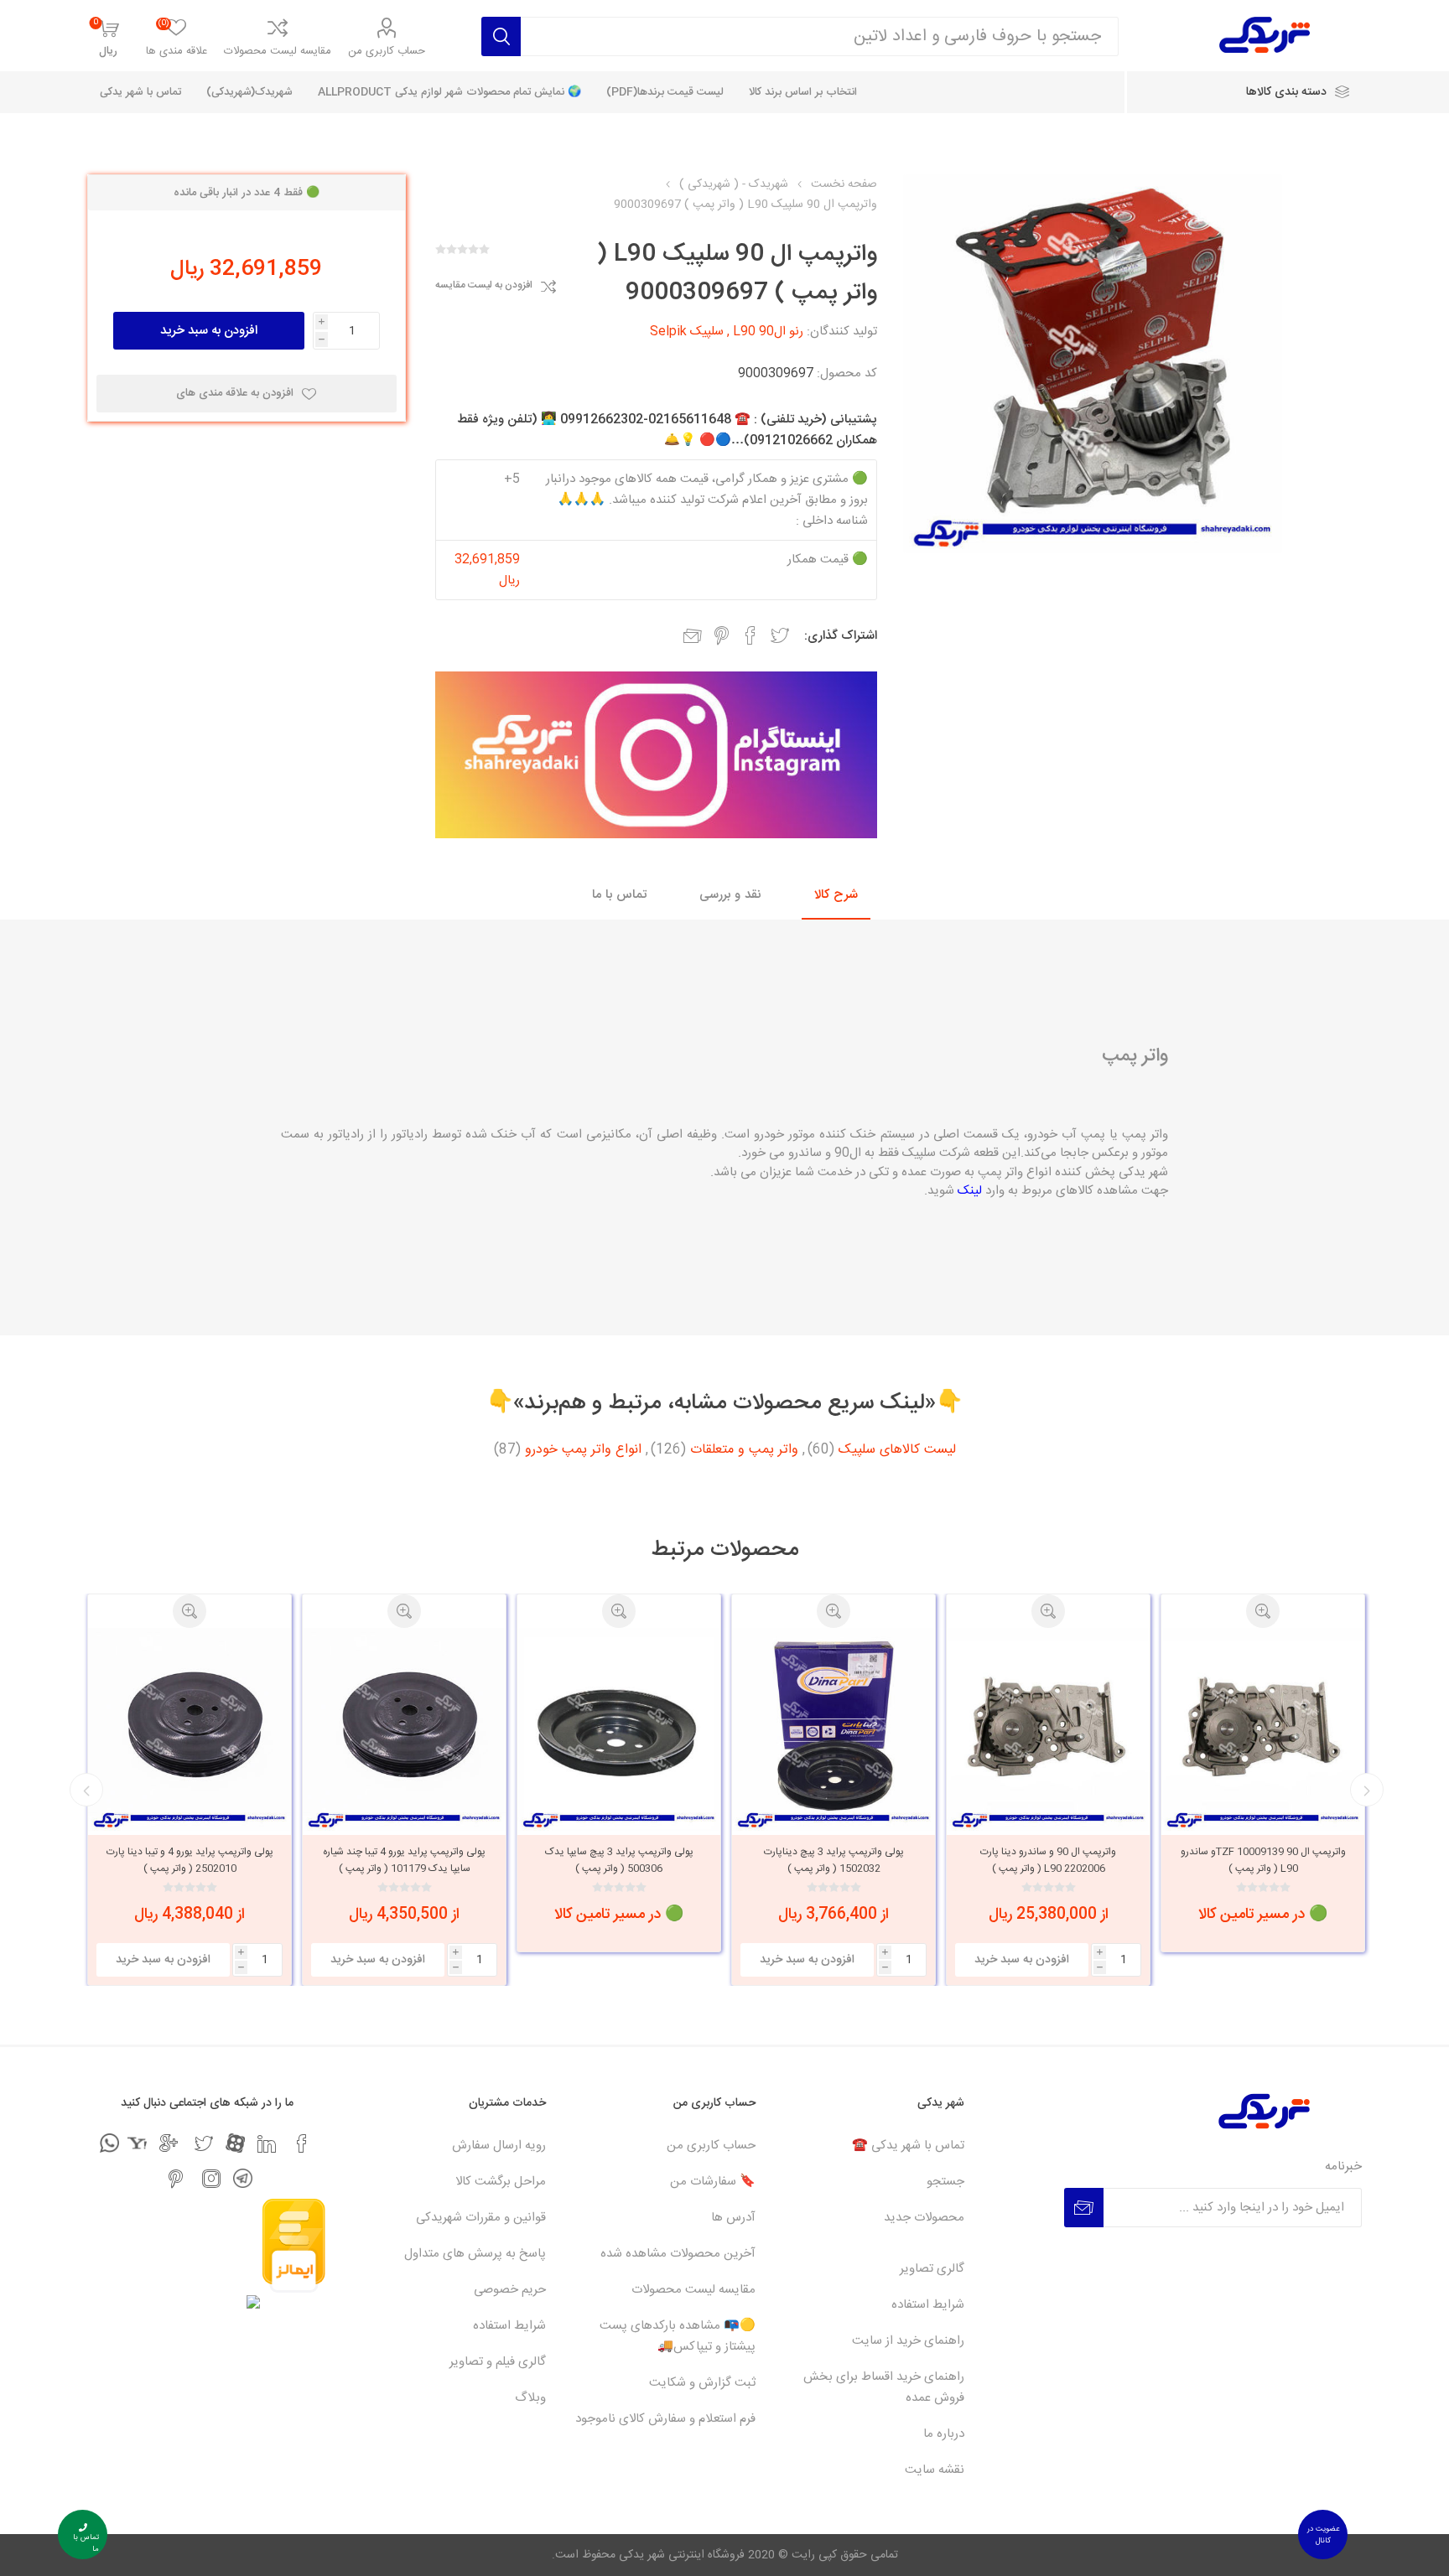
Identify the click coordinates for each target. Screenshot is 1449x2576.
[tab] (836, 896)
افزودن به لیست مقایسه (484, 286)
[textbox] (820, 36)
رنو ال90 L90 (768, 332)
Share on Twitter (780, 635)
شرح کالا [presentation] (836, 895)
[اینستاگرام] (211, 2179)
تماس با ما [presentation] (619, 895)
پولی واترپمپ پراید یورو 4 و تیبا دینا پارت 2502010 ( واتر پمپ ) (405, 1860)
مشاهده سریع (1263, 1611)
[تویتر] (204, 2143)
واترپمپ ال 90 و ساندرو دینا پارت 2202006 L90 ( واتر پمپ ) (1263, 1860)
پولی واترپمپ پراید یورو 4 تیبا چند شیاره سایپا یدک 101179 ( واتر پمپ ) (619, 1860)
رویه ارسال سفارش (499, 2146)
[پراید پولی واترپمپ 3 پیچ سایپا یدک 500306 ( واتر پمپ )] (834, 1729)
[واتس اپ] (109, 2143)
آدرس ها (733, 2218)
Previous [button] (1367, 1790)
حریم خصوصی (510, 2290)
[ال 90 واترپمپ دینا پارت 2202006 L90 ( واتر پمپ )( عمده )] (1263, 1729)
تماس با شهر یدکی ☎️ (908, 2146)
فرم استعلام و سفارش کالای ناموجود (665, 2419)
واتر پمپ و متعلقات (744, 1450)
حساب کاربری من (387, 51)
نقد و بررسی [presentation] (730, 895)
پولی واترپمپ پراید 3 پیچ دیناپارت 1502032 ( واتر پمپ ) (1049, 1860)
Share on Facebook (750, 635)
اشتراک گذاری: (841, 636)
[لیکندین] (267, 2143)
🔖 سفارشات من (713, 2182)
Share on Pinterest (722, 635)
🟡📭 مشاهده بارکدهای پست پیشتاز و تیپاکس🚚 (678, 2336)
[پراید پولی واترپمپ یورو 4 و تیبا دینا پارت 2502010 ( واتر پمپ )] (404, 1729)
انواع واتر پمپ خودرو (583, 1450)
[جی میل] (169, 2143)
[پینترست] (176, 2179)
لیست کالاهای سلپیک (897, 1450)
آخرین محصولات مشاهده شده (678, 2254)
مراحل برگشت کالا (501, 2182)
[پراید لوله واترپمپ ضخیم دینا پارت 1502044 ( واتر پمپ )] (190, 1729)
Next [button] (86, 1790)
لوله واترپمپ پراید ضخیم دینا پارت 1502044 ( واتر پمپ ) (190, 1860)
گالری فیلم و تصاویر (498, 2362)
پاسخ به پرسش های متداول (475, 2254)
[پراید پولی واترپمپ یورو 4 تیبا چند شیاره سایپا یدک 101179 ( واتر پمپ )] (619, 1729)
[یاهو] (137, 2143)
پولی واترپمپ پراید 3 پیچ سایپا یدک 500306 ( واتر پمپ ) (834, 1860)
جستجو (945, 2182)
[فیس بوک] (302, 2143)
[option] (1263, 1790)
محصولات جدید (924, 2218)
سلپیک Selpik (687, 332)
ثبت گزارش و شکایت (702, 2383)
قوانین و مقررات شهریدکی (481, 2218)
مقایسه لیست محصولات (278, 51)
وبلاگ (530, 2398)
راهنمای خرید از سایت (908, 2341)
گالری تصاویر (932, 2269)
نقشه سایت (935, 2470)
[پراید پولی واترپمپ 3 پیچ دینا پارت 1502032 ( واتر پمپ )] (1048, 1729)
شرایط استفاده (928, 2305)
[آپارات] (235, 2143)
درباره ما (944, 2434)
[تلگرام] (243, 2178)
